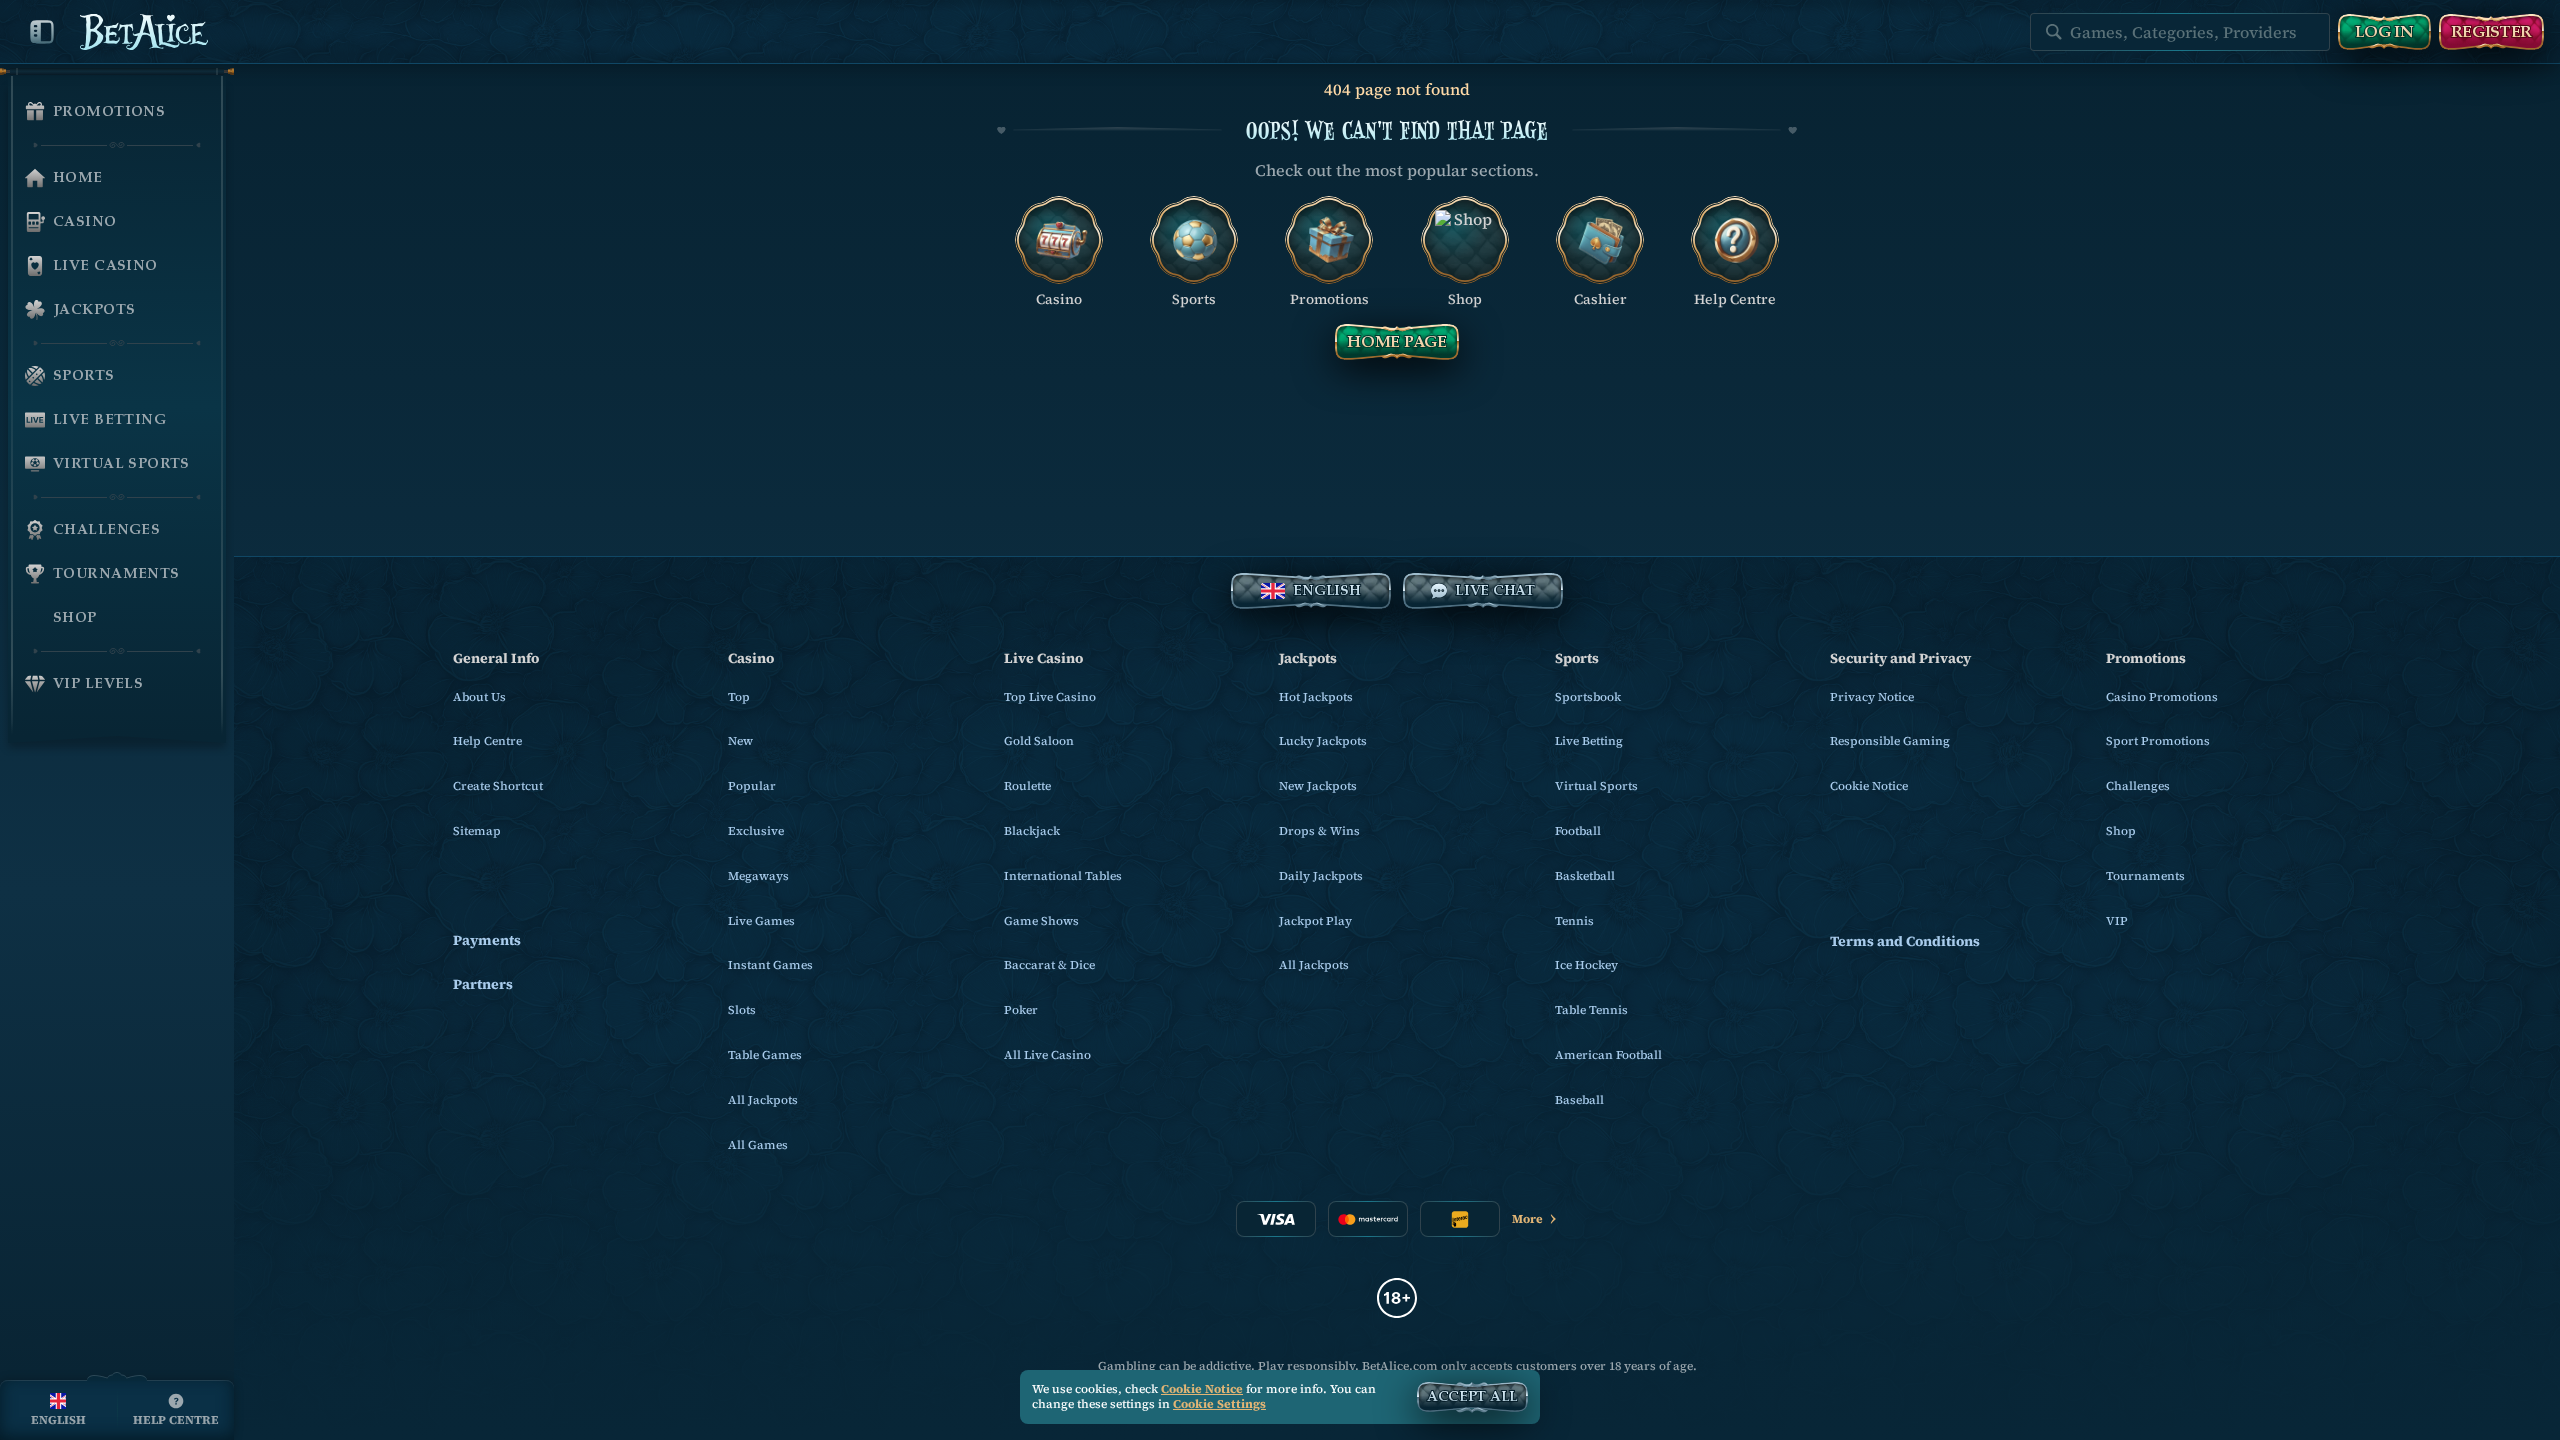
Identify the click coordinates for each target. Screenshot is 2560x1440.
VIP (2117, 921)
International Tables (1063, 876)
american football (1608, 1055)
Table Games (765, 1055)
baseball (1579, 1100)
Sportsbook (1588, 697)
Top (739, 697)
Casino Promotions (2162, 697)
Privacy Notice (1872, 697)
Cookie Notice (1869, 786)
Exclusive (756, 831)
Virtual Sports (1596, 786)
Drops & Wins (1319, 831)
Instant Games (770, 965)
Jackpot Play (1315, 921)
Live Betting (1589, 741)
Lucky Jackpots (1323, 741)
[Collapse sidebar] (42, 32)
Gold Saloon (1039, 741)
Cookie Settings (1219, 1405)
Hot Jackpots (1316, 697)
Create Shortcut (498, 786)
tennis (1574, 921)
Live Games (761, 921)
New (740, 741)
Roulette (1027, 786)
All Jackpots (763, 1100)
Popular (752, 786)
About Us (479, 697)
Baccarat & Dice (1049, 965)
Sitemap (477, 831)
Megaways (758, 876)
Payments (487, 940)
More (1527, 1219)
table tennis (1591, 1010)
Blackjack (1032, 831)
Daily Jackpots (1321, 876)
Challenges (2138, 786)
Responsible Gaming (1890, 741)
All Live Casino (1047, 1055)
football (1578, 831)
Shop (2121, 831)
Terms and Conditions (1905, 941)
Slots (742, 1010)
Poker (1021, 1010)
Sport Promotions (2158, 741)
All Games (758, 1145)
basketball (1585, 876)
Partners (483, 984)
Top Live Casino (1050, 697)
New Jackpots (1318, 786)
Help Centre (487, 741)
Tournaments (2145, 876)
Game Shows (1041, 921)
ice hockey (1586, 965)
